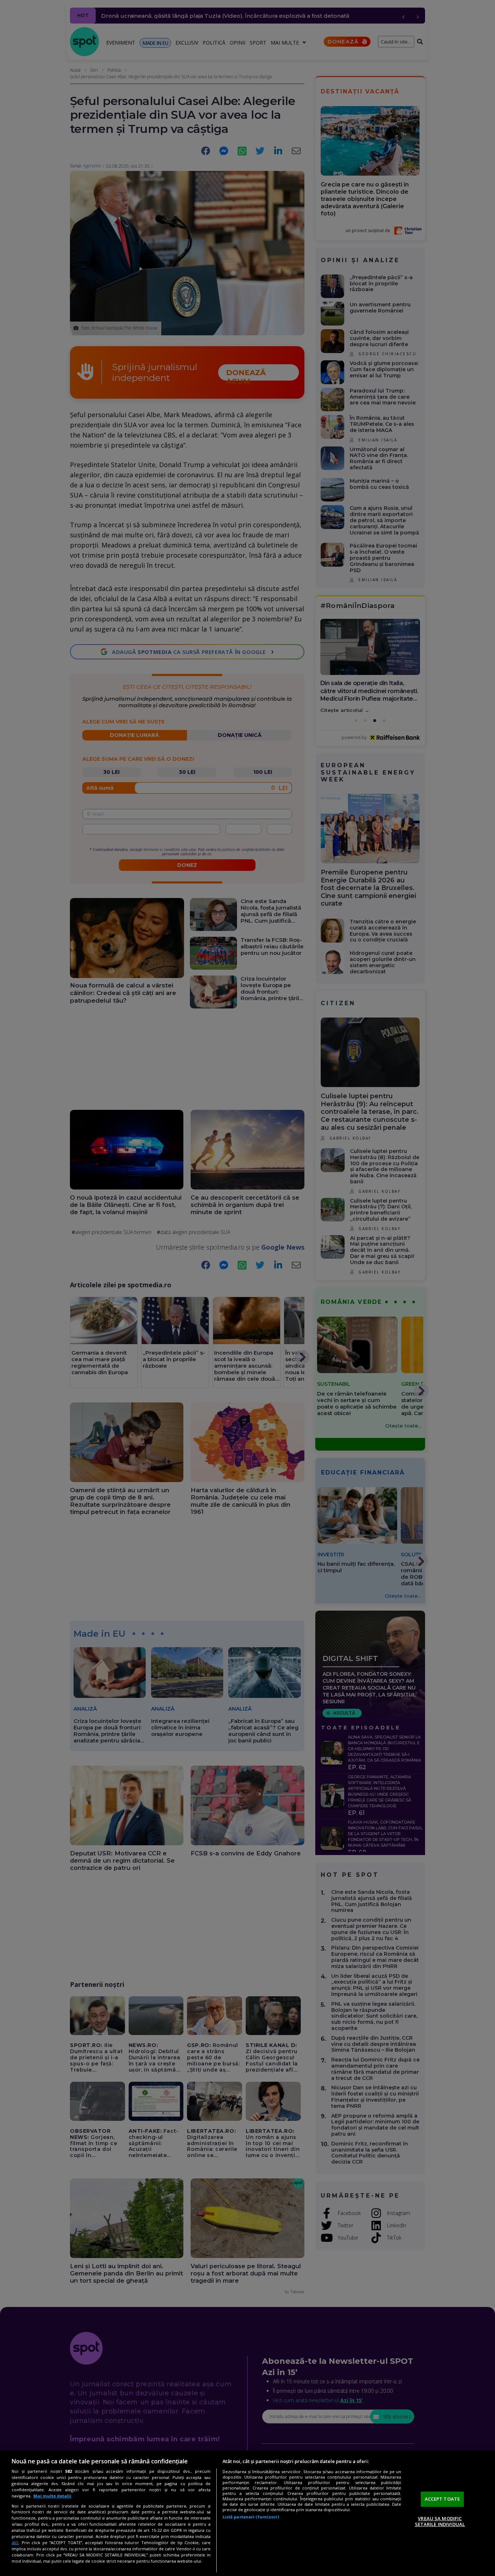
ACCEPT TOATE (442, 2499)
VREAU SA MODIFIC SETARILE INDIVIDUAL (440, 2521)
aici (15, 2543)
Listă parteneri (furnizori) (251, 2517)
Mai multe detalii (52, 2496)
